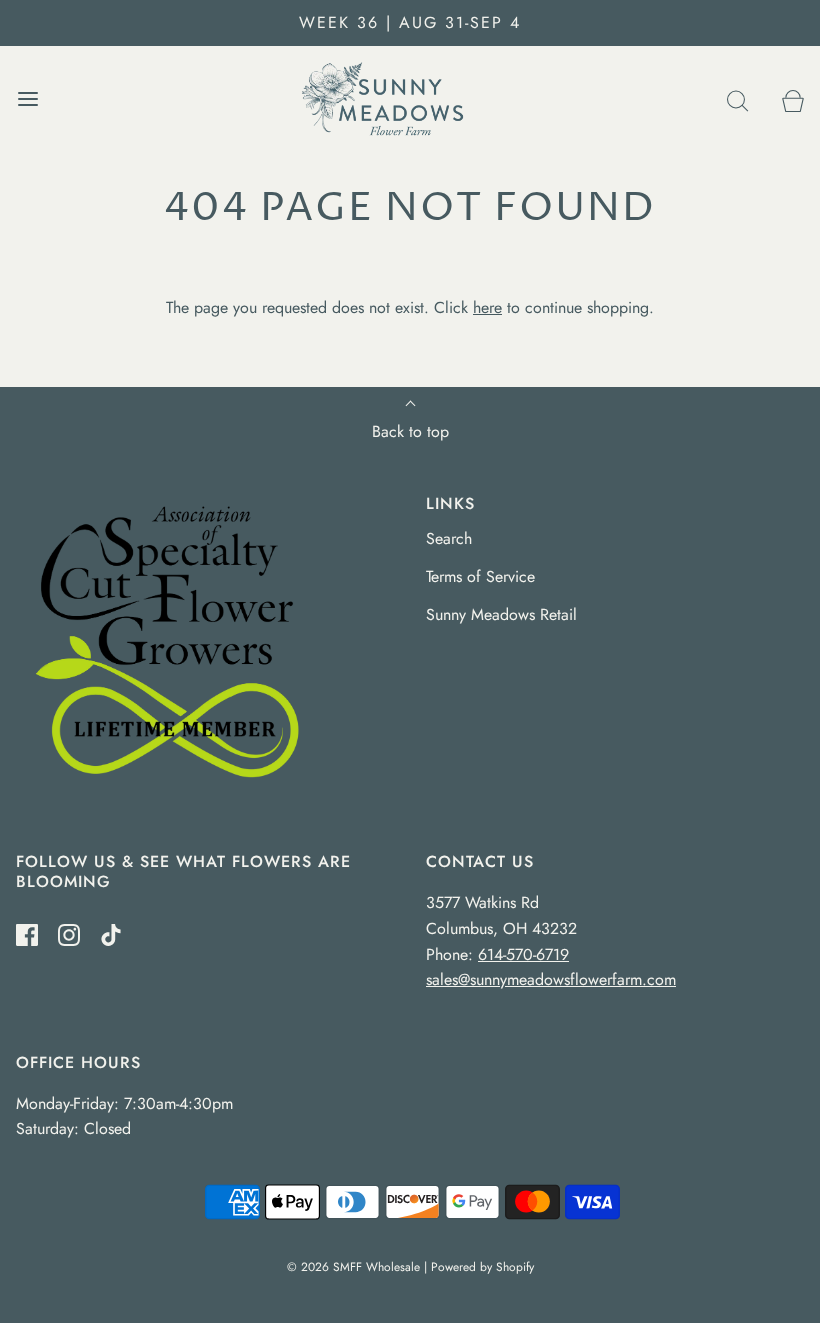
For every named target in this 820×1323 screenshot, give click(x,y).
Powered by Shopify (482, 1267)
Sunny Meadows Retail (501, 614)
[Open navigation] (27, 99)
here (487, 307)
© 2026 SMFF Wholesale (353, 1267)
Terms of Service (480, 576)
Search (449, 538)
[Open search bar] (737, 99)
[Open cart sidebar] (792, 99)
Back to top (410, 431)
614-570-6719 (523, 954)
